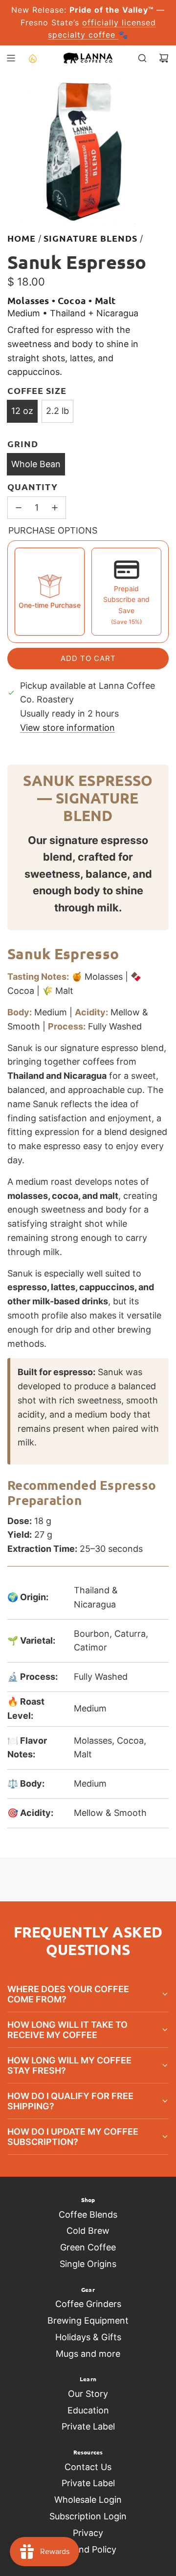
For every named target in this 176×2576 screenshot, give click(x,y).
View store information (67, 728)
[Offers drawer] (32, 58)
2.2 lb (57, 411)
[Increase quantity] (55, 508)
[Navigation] (11, 58)
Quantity (33, 486)
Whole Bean (36, 464)
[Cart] (164, 58)
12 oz (22, 411)
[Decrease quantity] (19, 508)
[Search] (142, 58)
